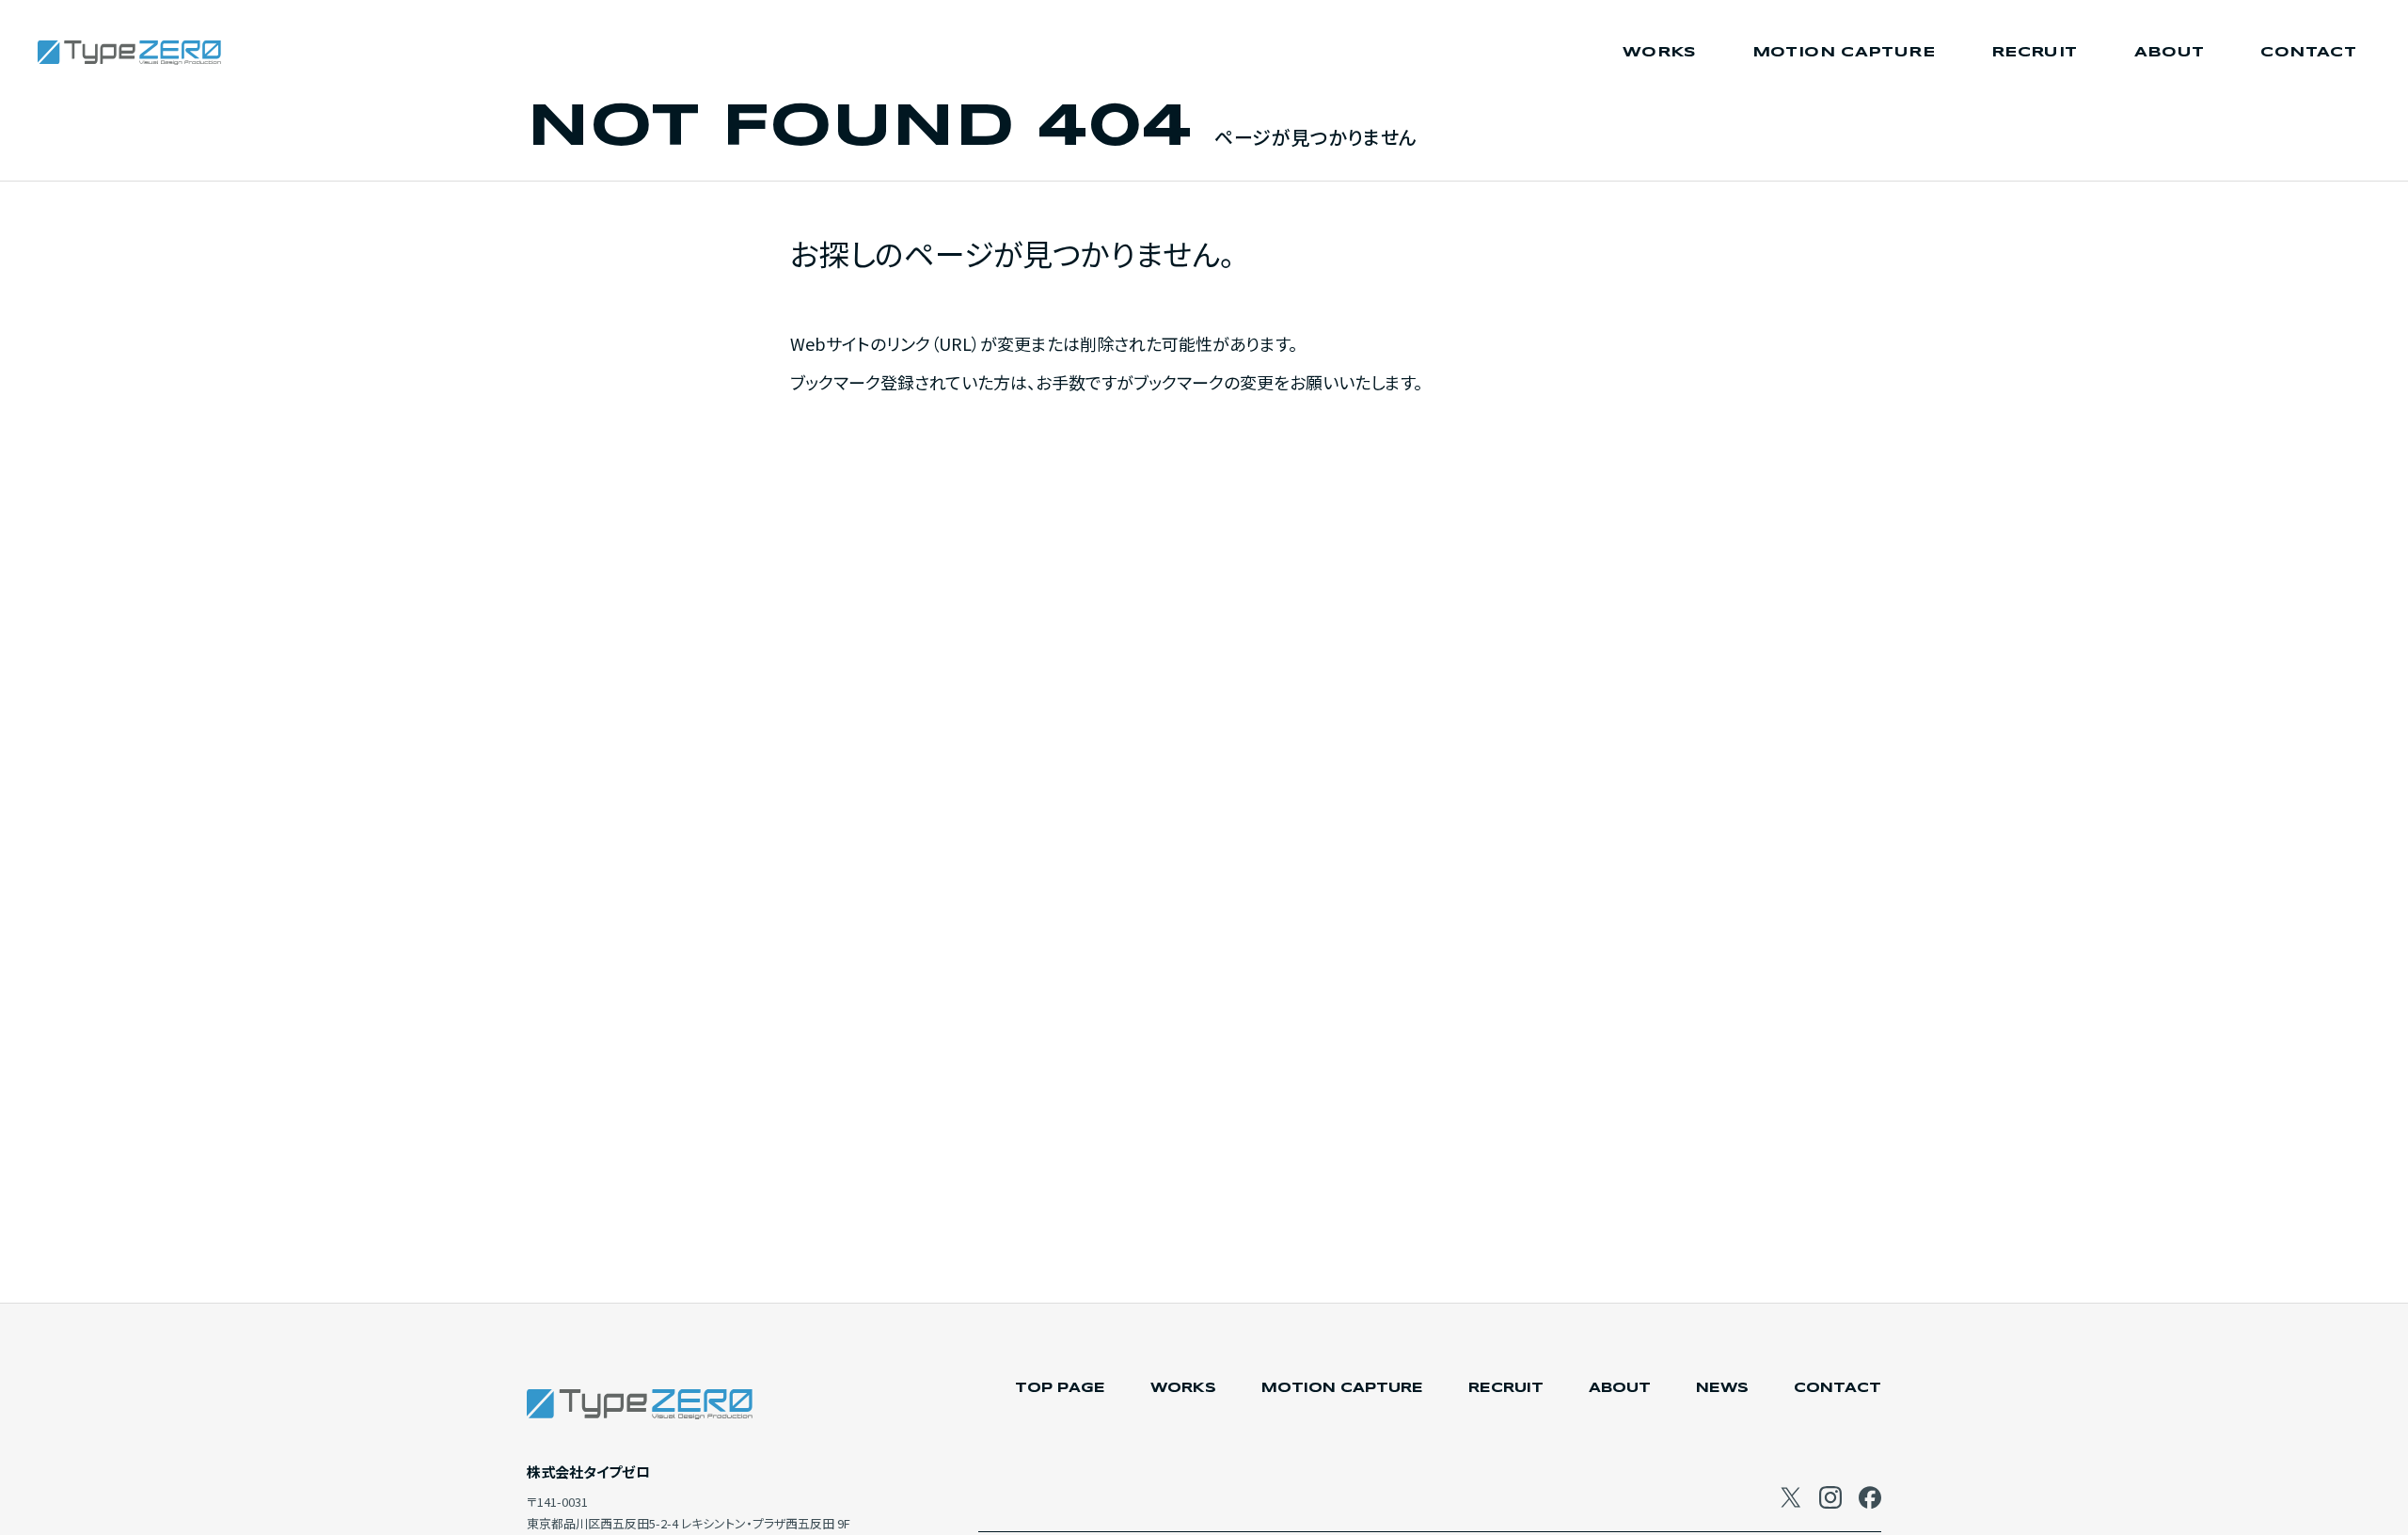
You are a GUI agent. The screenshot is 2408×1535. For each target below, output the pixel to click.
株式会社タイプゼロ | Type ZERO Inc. (132, 53)
